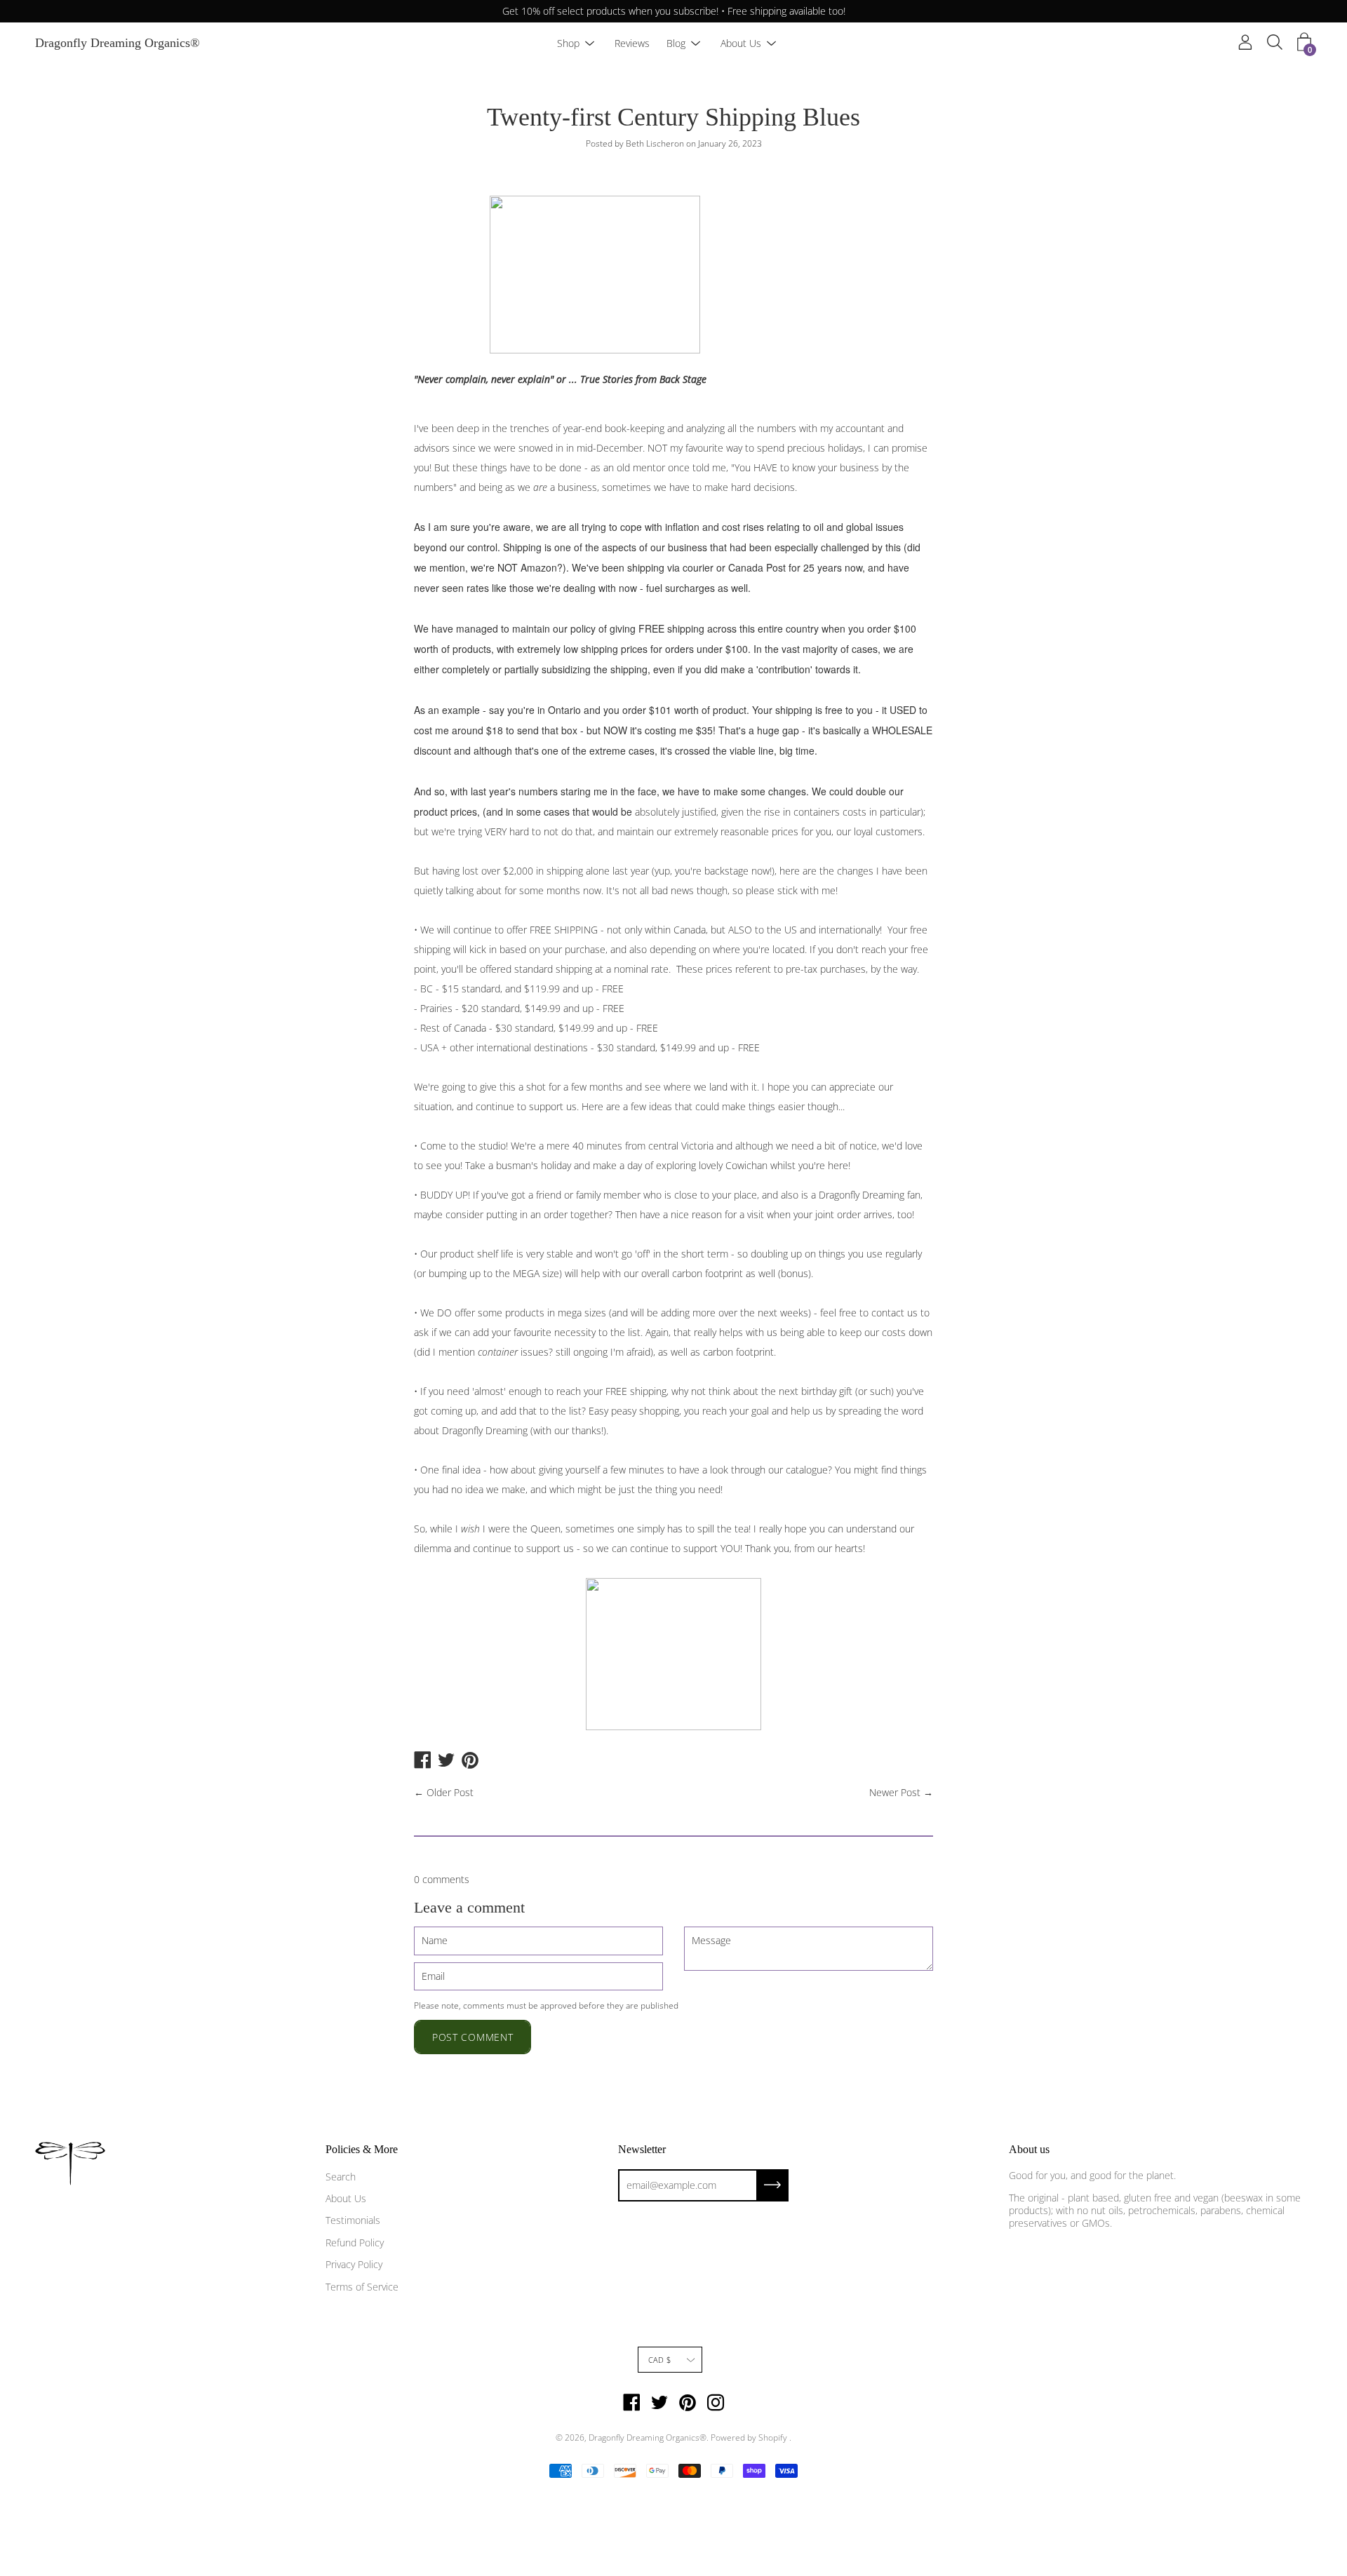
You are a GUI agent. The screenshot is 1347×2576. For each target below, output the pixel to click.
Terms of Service (362, 2287)
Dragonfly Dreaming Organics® (118, 43)
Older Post (450, 1792)
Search (341, 2177)
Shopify (773, 2437)
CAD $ (659, 2360)
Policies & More (362, 2149)
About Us (741, 43)
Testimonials (353, 2220)
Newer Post (895, 1792)
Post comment (473, 2037)
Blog (676, 43)
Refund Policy (355, 2243)
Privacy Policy (354, 2264)
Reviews (632, 43)
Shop (568, 43)
